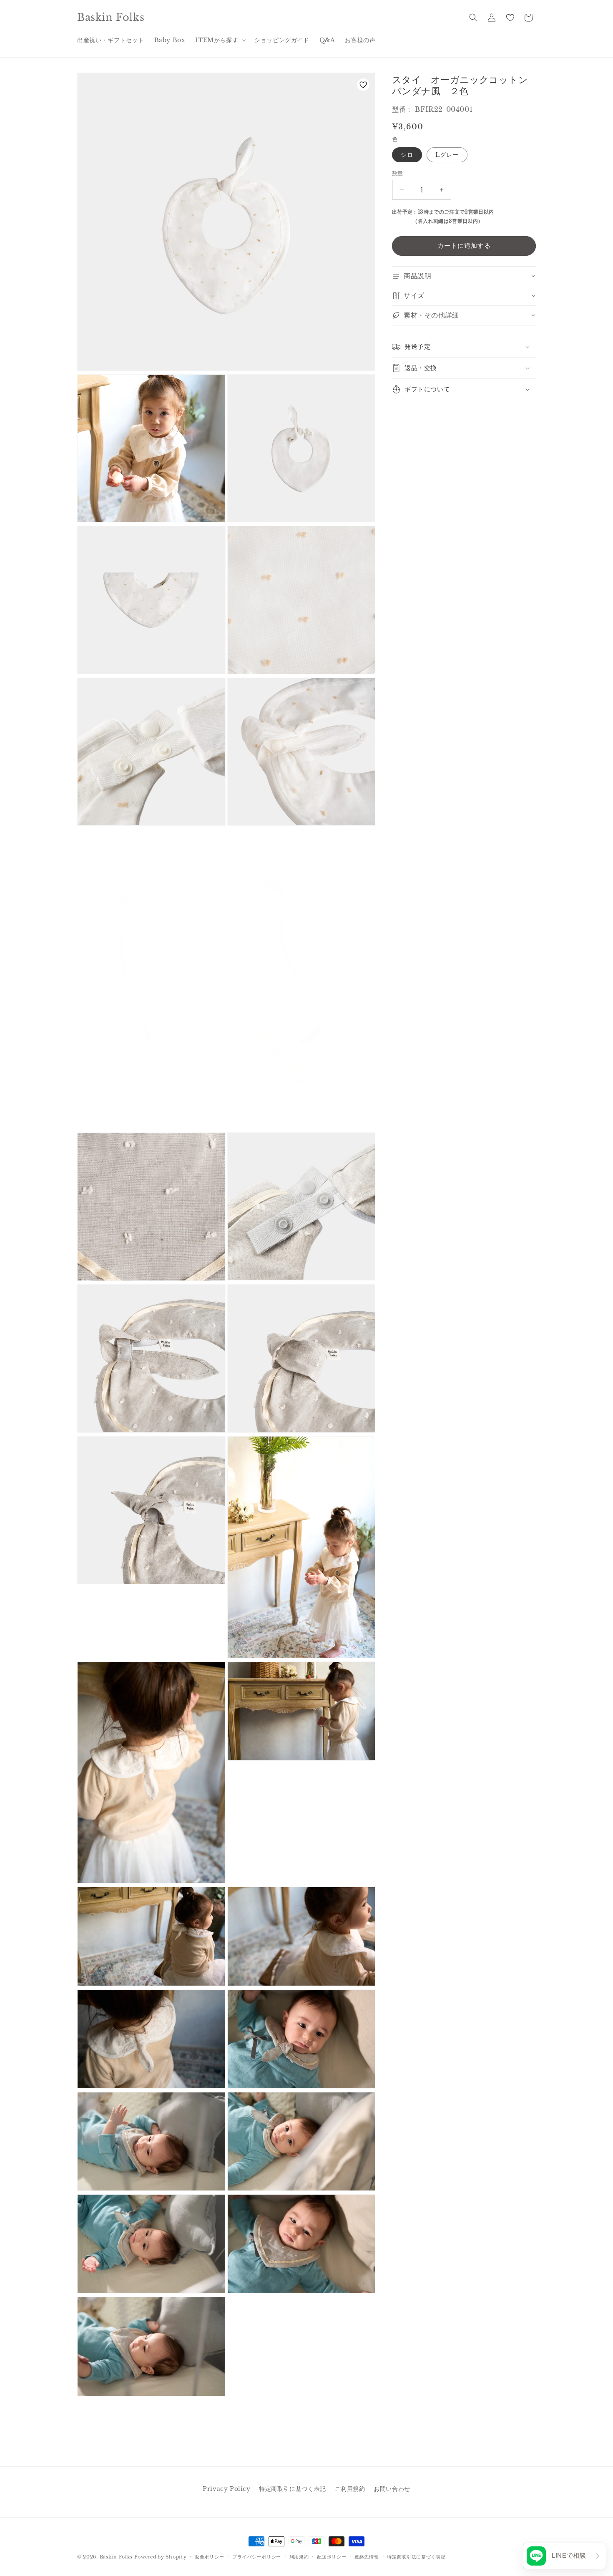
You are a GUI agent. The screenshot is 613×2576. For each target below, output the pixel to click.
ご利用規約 (350, 2489)
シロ (407, 155)
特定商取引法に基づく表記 (416, 2557)
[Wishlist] (510, 18)
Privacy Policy (226, 2489)
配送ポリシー (332, 2557)
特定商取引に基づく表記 (293, 2489)
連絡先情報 (367, 2557)
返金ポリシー (209, 2557)
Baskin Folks (116, 2557)
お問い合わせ (392, 2489)
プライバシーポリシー (257, 2557)
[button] (220, 40)
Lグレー (447, 155)
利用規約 (299, 2557)
